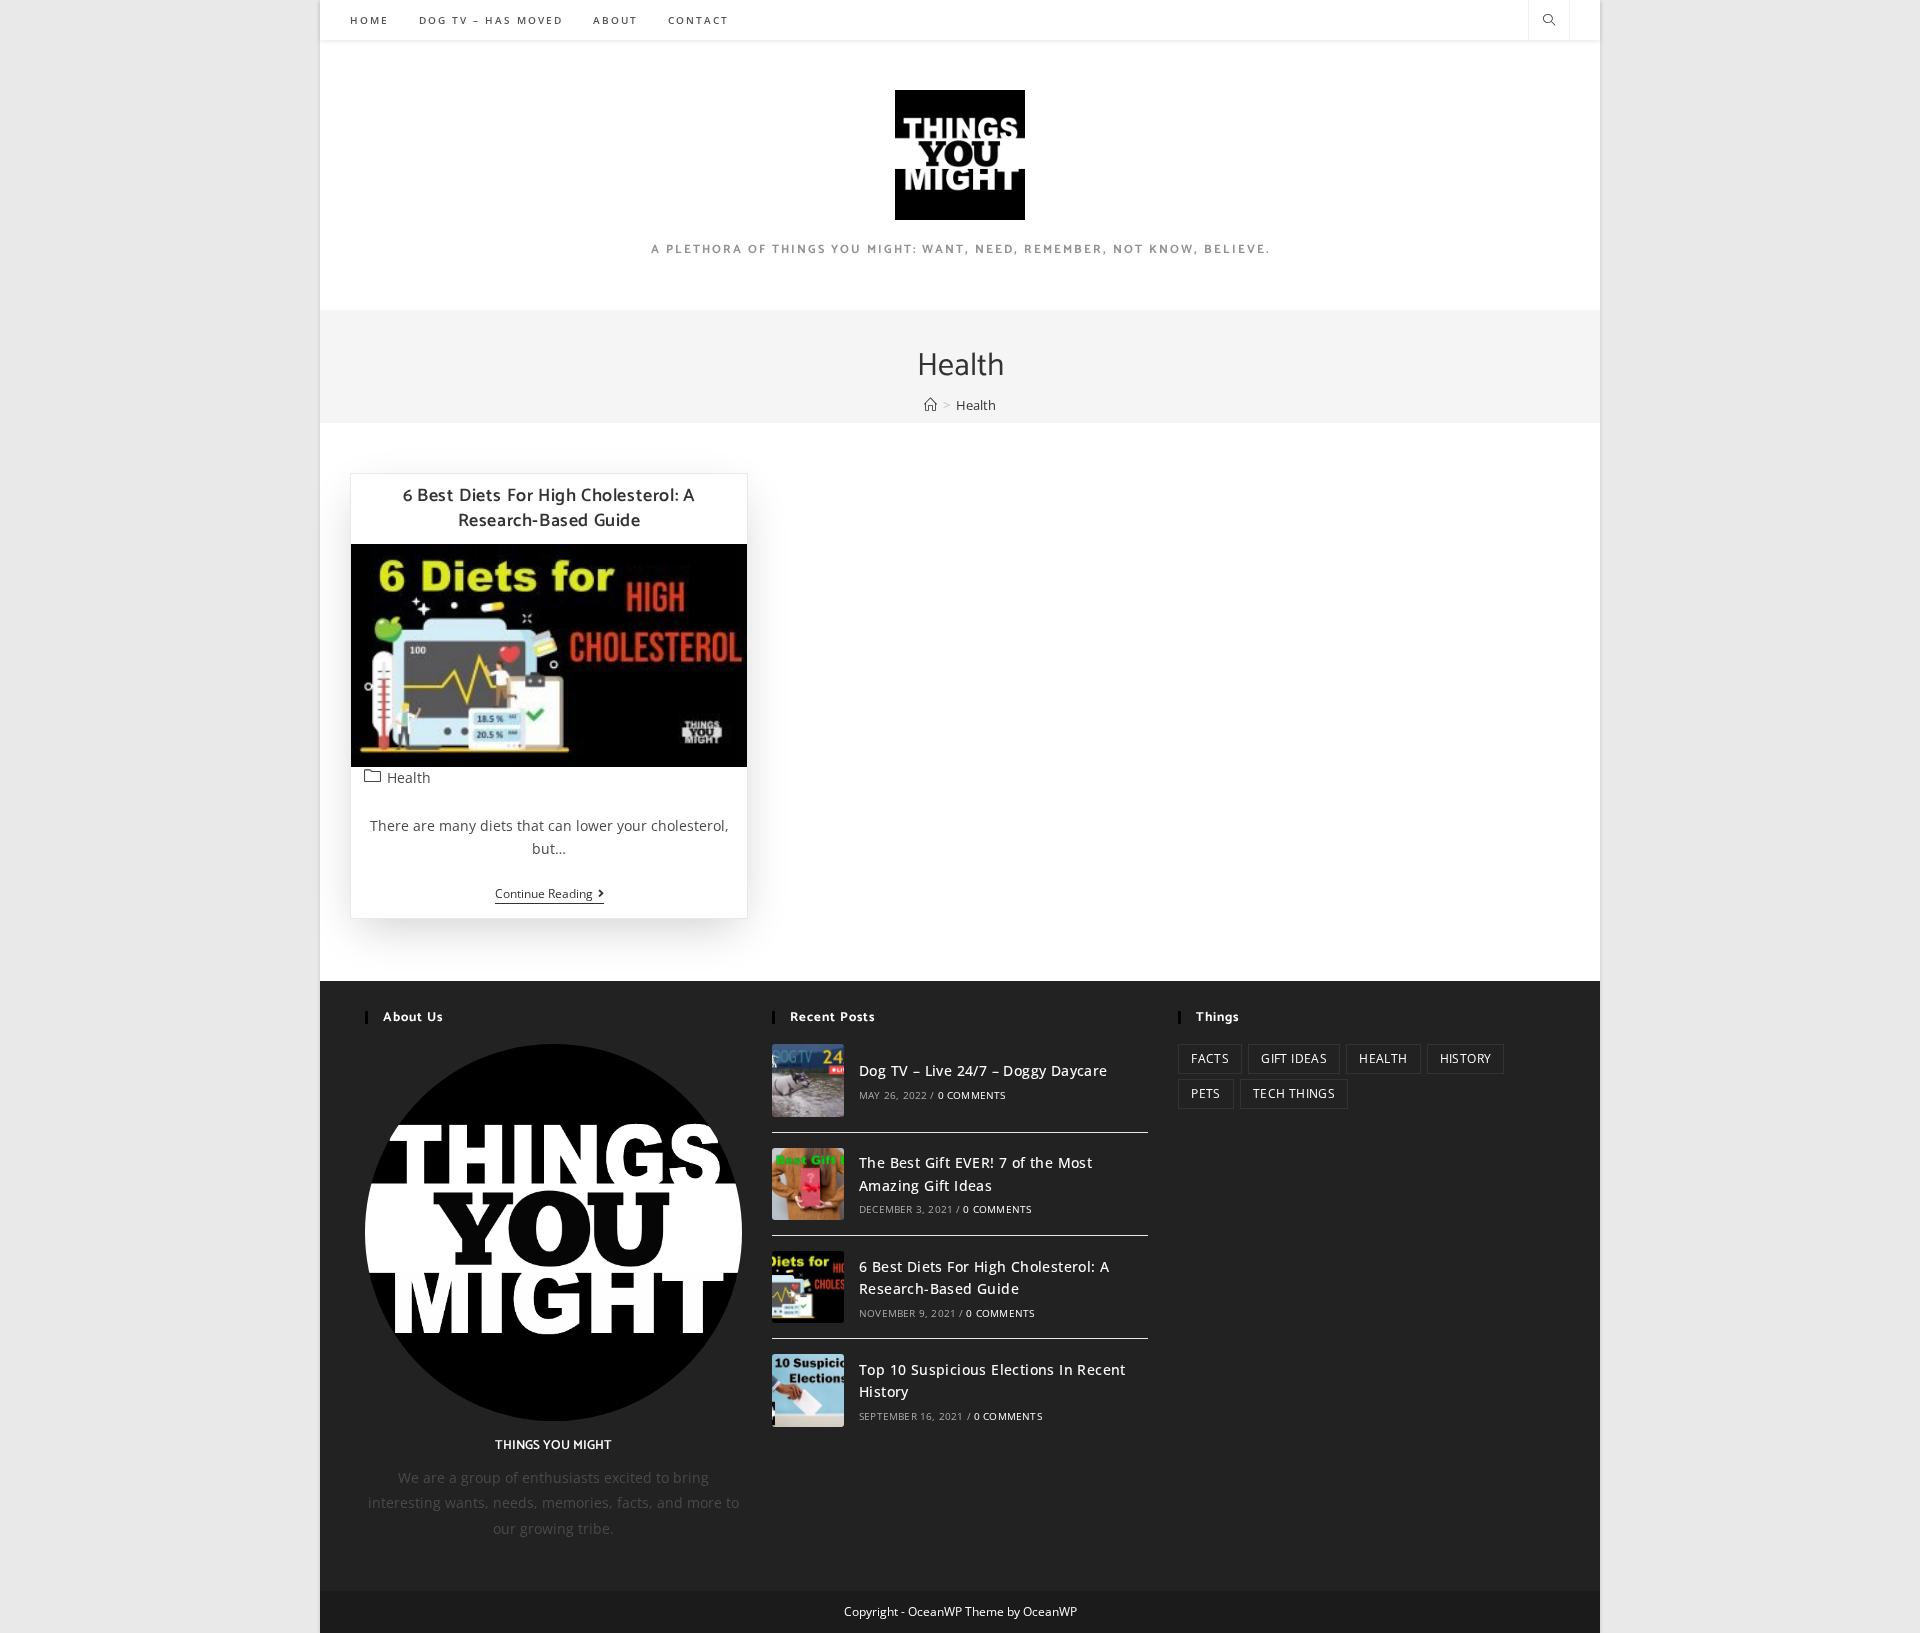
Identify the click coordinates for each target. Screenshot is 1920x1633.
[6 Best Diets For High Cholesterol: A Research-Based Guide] (808, 1287)
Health (409, 777)
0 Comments (972, 1095)
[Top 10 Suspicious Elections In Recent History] (808, 1390)
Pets (1206, 1093)
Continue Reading (549, 895)
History (1466, 1058)
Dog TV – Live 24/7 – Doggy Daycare (983, 1070)
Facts (1210, 1058)
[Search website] (1549, 21)
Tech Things (1294, 1093)
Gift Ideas (1294, 1058)
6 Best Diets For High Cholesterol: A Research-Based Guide (549, 508)
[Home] (930, 405)
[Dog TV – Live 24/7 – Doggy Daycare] (808, 1080)
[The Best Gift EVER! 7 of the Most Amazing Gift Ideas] (808, 1184)
